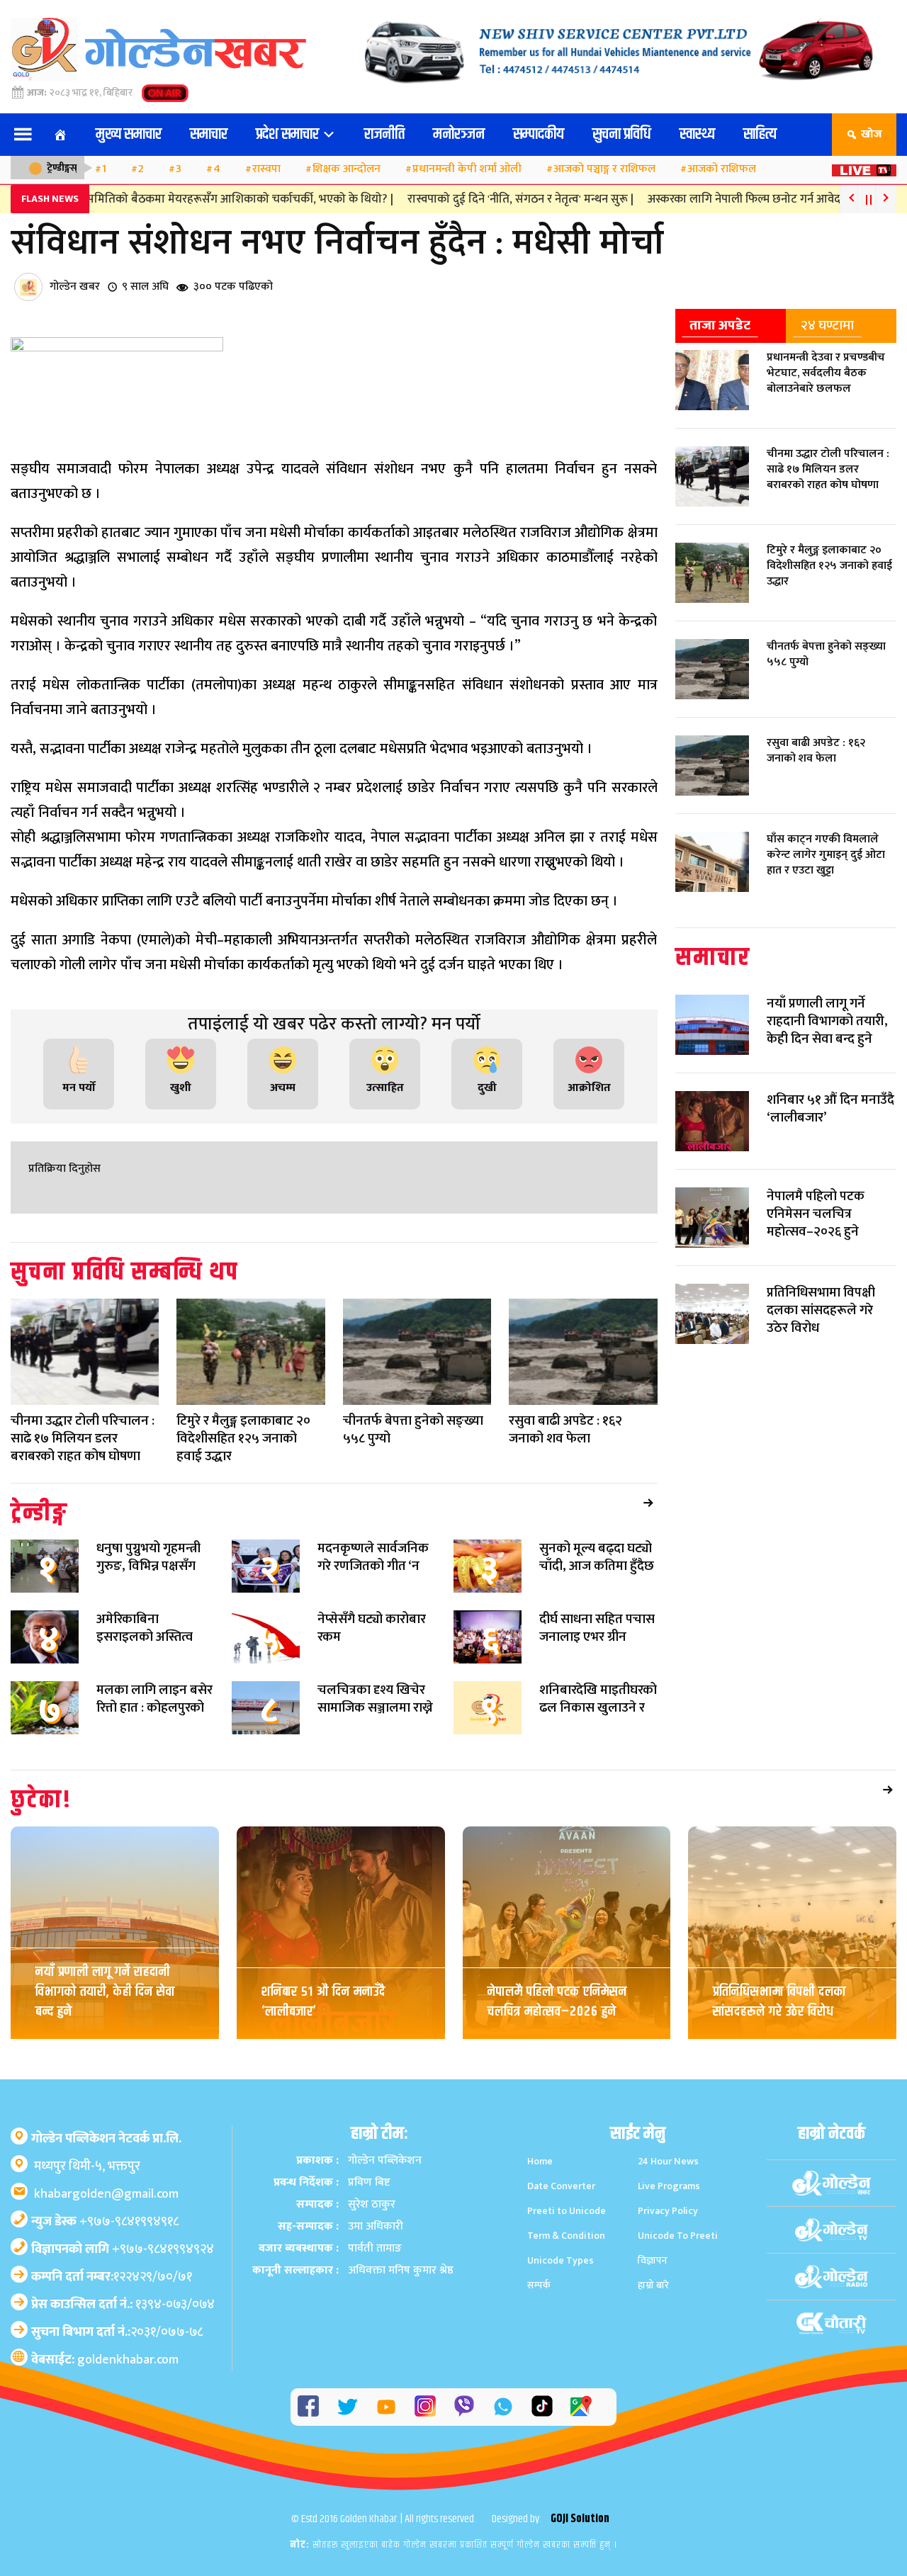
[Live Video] (864, 166)
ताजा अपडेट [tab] (720, 325)
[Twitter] (347, 2407)
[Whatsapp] (503, 2407)
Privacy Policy (668, 2211)
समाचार (209, 135)
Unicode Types (560, 2260)
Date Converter (561, 2186)
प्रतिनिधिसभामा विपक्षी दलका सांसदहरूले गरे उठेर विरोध (779, 2002)
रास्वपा (266, 169)
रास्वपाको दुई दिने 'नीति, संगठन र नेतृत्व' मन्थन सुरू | (486, 199)
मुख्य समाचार (129, 135)
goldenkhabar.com (128, 2360)
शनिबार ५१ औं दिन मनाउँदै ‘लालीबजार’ (323, 2002)
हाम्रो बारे (653, 2285)
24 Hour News (668, 2161)
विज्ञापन (653, 2260)
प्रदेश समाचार (289, 135)
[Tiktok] (542, 2406)
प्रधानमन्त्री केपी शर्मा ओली (467, 169)
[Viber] (464, 2406)
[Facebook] (308, 2406)
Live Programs (669, 2186)
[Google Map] (581, 2406)
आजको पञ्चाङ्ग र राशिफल (604, 169)
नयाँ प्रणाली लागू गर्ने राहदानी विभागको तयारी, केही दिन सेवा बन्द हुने (105, 1992)
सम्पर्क (539, 2285)
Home (540, 2161)
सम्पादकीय (539, 135)
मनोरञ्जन (459, 135)
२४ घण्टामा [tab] (827, 325)
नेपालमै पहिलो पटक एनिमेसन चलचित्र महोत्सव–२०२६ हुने (557, 2002)
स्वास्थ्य (697, 135)
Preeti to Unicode (567, 2211)
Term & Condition (566, 2236)
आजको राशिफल (722, 169)
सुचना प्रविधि (622, 135)
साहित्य (760, 135)
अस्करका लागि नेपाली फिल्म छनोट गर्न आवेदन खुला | (727, 199)
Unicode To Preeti (678, 2236)
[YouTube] (386, 2407)
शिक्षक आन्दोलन (347, 169)
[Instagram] (425, 2406)
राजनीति (384, 135)
